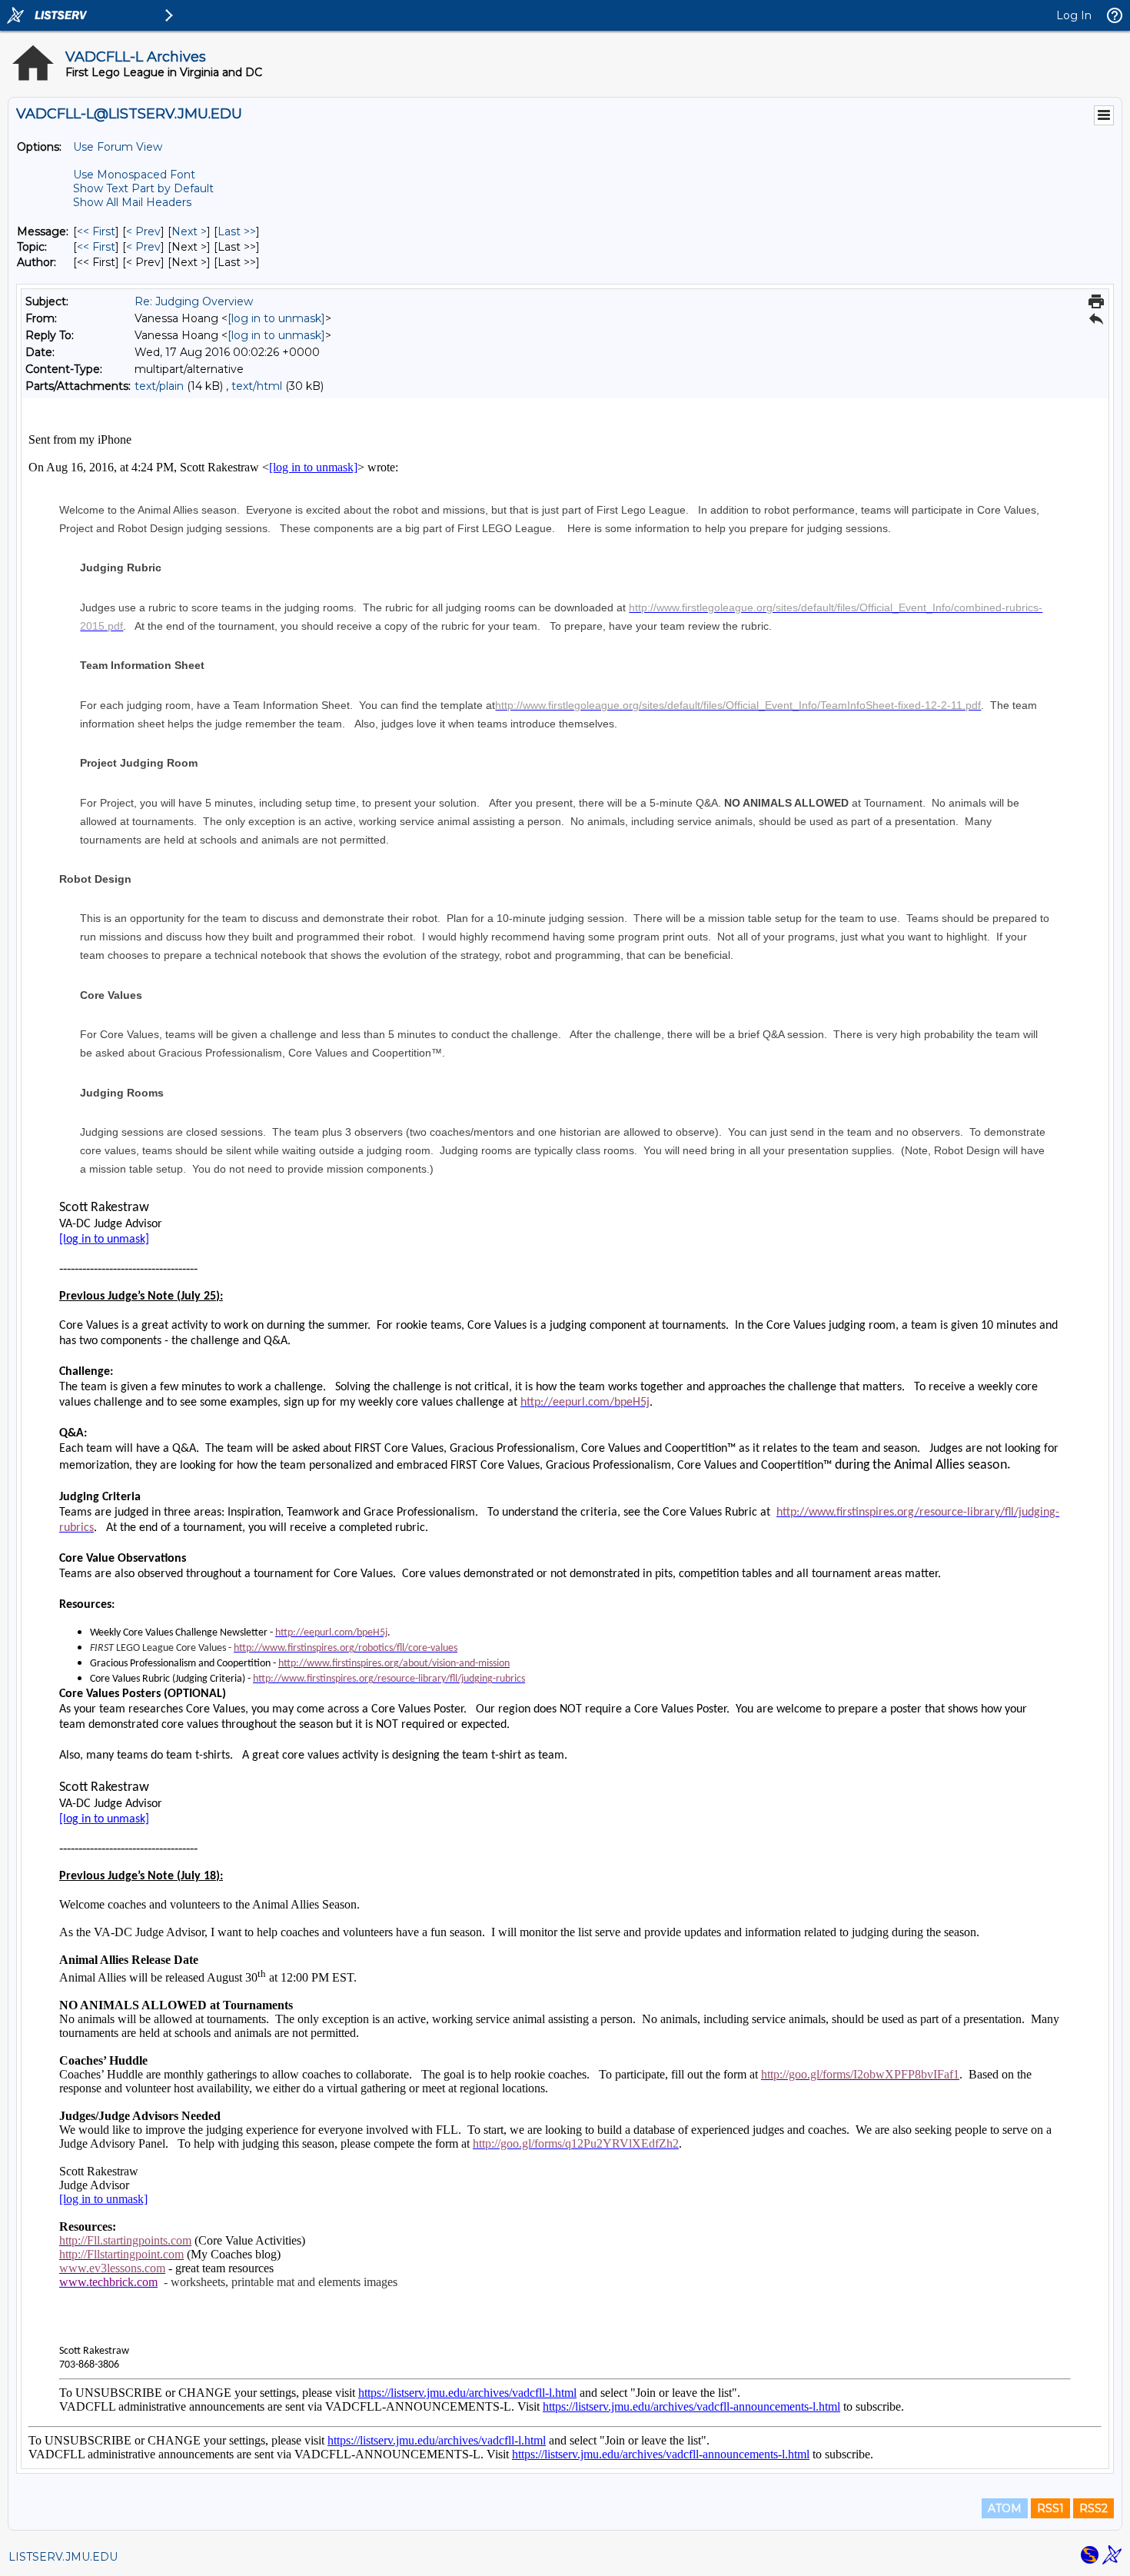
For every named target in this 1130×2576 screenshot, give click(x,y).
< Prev (143, 231)
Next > (189, 231)
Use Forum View (118, 147)
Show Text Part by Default (143, 188)
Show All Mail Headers (132, 202)
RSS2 (1093, 2508)
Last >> (237, 231)
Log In (1074, 15)
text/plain (159, 386)
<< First (96, 231)
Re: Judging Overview (194, 301)
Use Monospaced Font (134, 175)
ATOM (1005, 2508)
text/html (257, 386)
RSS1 (1050, 2508)
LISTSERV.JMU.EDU (63, 2557)
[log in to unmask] (276, 318)
